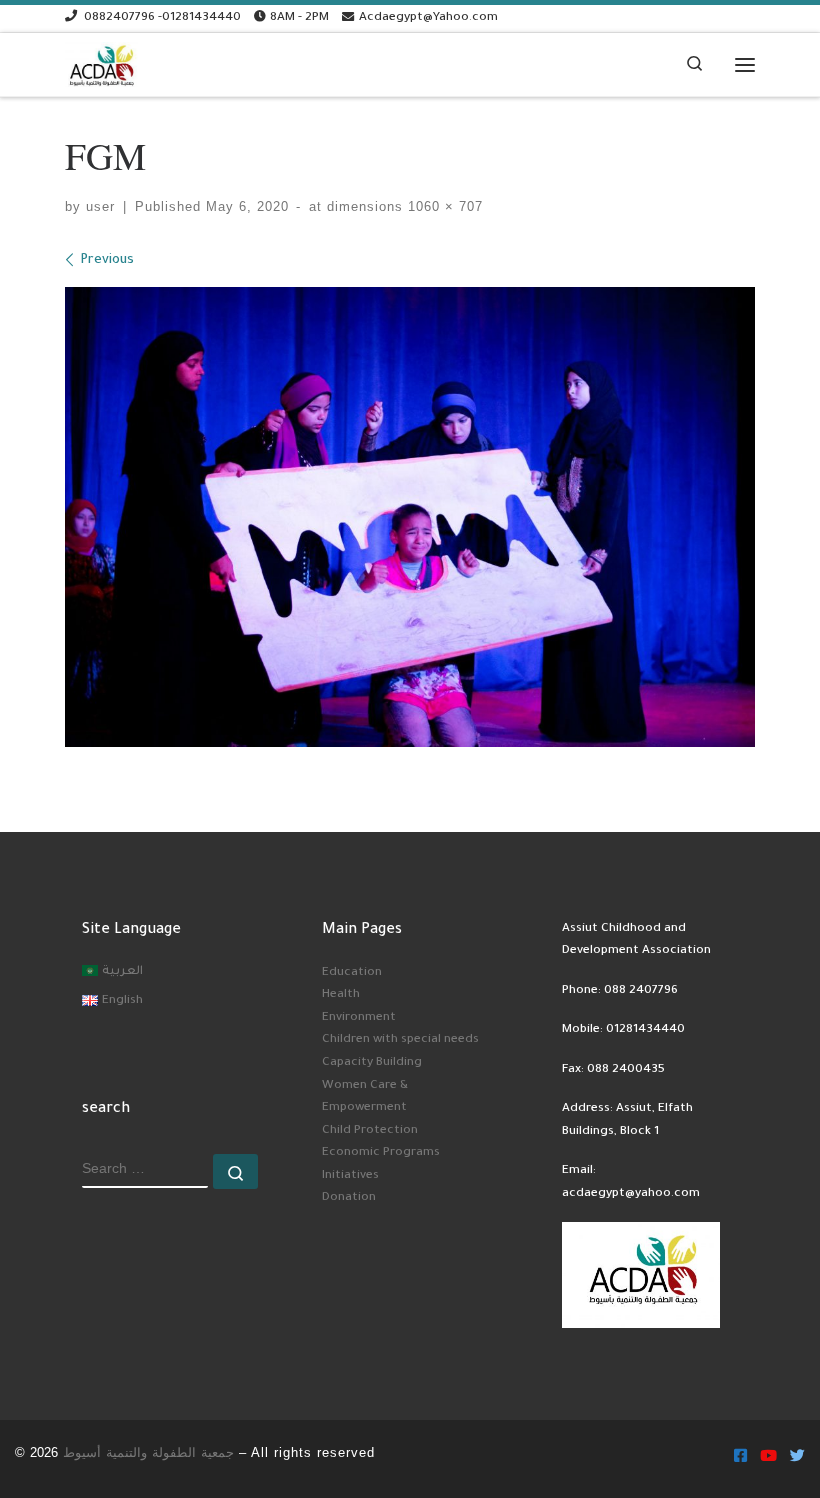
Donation (349, 1198)
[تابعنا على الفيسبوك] (740, 1458)
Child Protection (370, 1131)
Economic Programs (381, 1153)
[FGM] (410, 517)
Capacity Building (372, 1063)
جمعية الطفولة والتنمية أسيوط (148, 1452)
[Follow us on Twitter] (797, 1458)
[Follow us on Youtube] (768, 1458)
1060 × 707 (443, 207)
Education (352, 973)
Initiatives (350, 1176)
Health (341, 995)
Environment (359, 1018)
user (100, 207)
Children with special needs (400, 1040)
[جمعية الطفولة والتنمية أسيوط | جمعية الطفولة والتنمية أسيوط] (101, 61)
